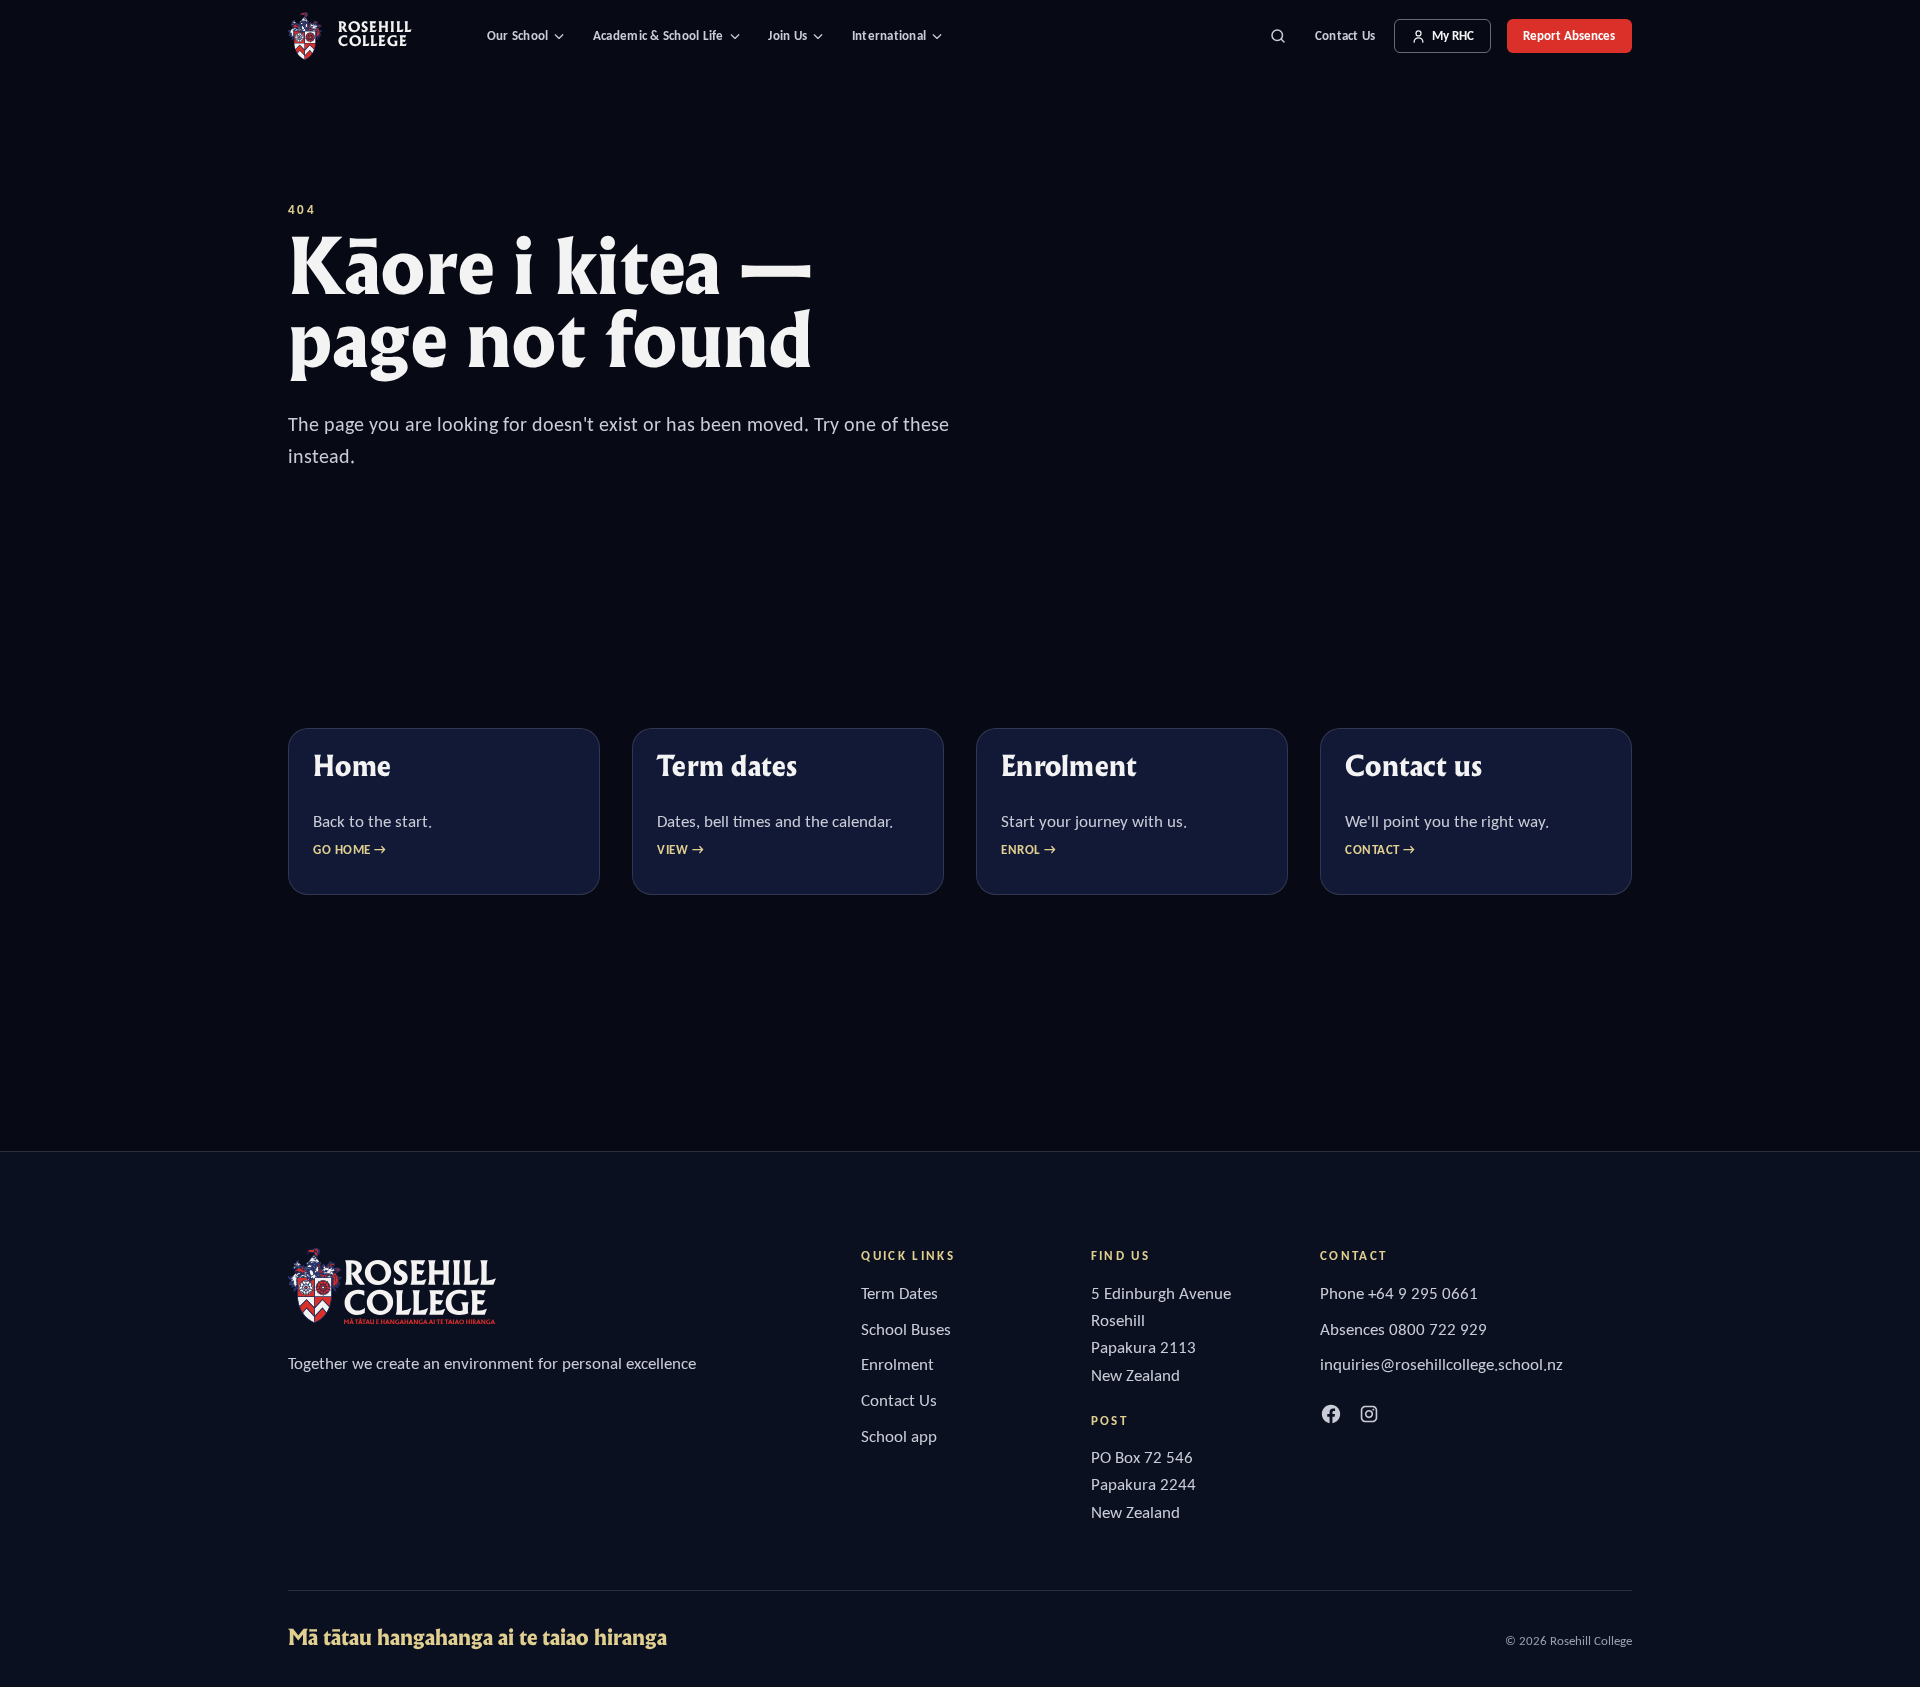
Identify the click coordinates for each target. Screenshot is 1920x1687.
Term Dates (899, 1293)
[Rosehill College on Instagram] (1369, 1414)
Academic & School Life (658, 35)
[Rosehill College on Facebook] (1331, 1414)
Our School (518, 35)
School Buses (906, 1329)
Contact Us (1345, 35)
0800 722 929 (1438, 1329)
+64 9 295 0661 (1423, 1293)
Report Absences (1569, 35)
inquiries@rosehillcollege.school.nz (1441, 1364)
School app (899, 1436)
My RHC (1453, 35)
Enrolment (897, 1364)
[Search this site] (1278, 36)
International (889, 35)
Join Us (787, 35)
